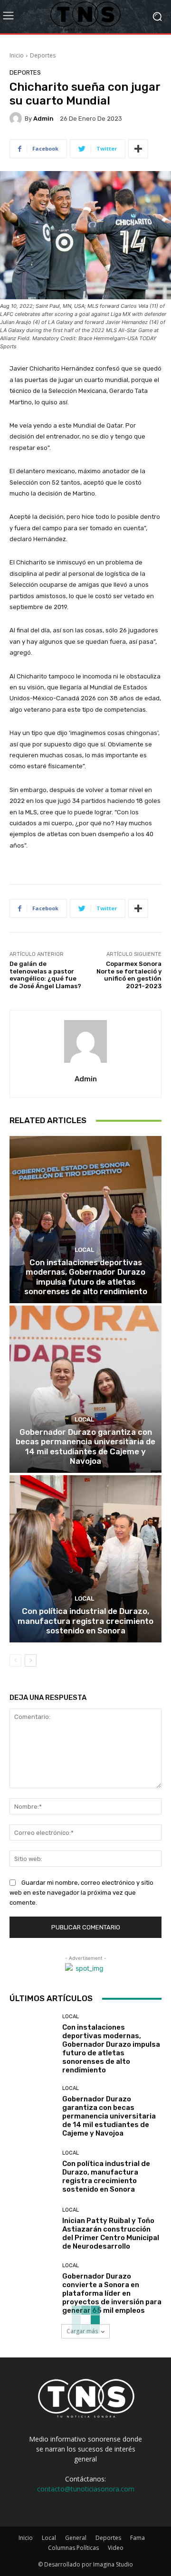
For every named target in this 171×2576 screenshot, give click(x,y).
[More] (138, 149)
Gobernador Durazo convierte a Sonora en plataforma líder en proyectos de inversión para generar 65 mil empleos (112, 2293)
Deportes (43, 55)
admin (43, 119)
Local (84, 1250)
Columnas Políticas (73, 2548)
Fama (138, 2538)
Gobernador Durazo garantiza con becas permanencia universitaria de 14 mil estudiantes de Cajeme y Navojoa (85, 1446)
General (76, 2538)
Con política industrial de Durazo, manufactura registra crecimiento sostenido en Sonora (85, 1621)
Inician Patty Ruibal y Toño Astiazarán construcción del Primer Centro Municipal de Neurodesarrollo (111, 2233)
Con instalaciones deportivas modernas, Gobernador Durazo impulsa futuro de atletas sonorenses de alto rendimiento (86, 1277)
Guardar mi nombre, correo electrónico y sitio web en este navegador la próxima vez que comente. (81, 1893)
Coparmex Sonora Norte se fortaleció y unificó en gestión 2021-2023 (129, 975)
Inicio (17, 55)
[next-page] (31, 1660)
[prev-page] (15, 1660)
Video (116, 2548)
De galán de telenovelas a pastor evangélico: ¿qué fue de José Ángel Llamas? (45, 975)
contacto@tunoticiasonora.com (86, 2489)
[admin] (17, 118)
